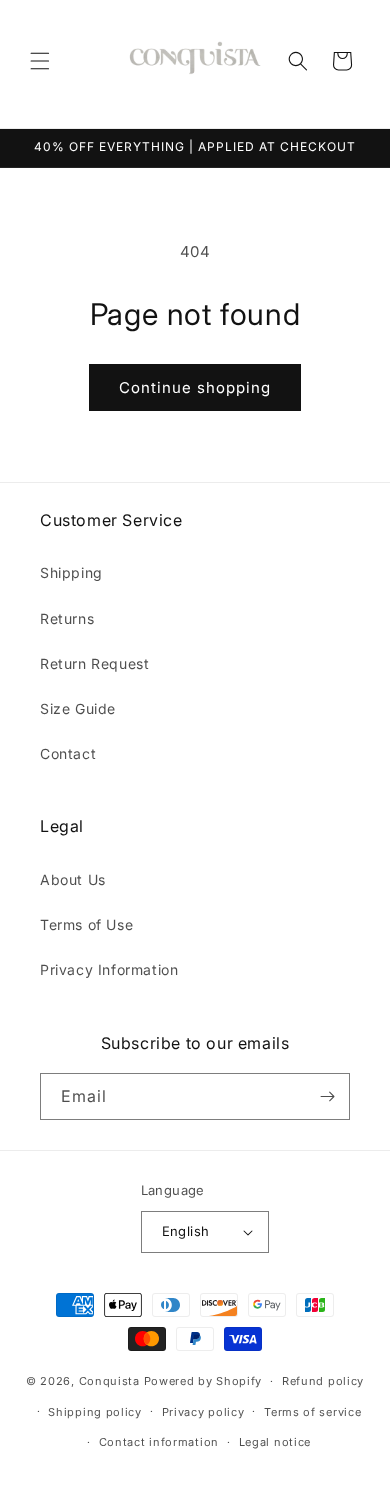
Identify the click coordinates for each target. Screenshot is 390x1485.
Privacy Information (109, 969)
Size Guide (78, 708)
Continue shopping (195, 387)
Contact (68, 753)
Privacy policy (203, 1412)
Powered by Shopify (203, 1381)
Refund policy (323, 1381)
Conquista (109, 1381)
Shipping (71, 572)
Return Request (94, 663)
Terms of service (312, 1412)
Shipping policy (95, 1412)
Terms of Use (86, 924)
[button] (40, 61)
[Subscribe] (327, 1096)
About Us (73, 879)
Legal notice (275, 1442)
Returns (67, 618)
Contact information (159, 1442)
